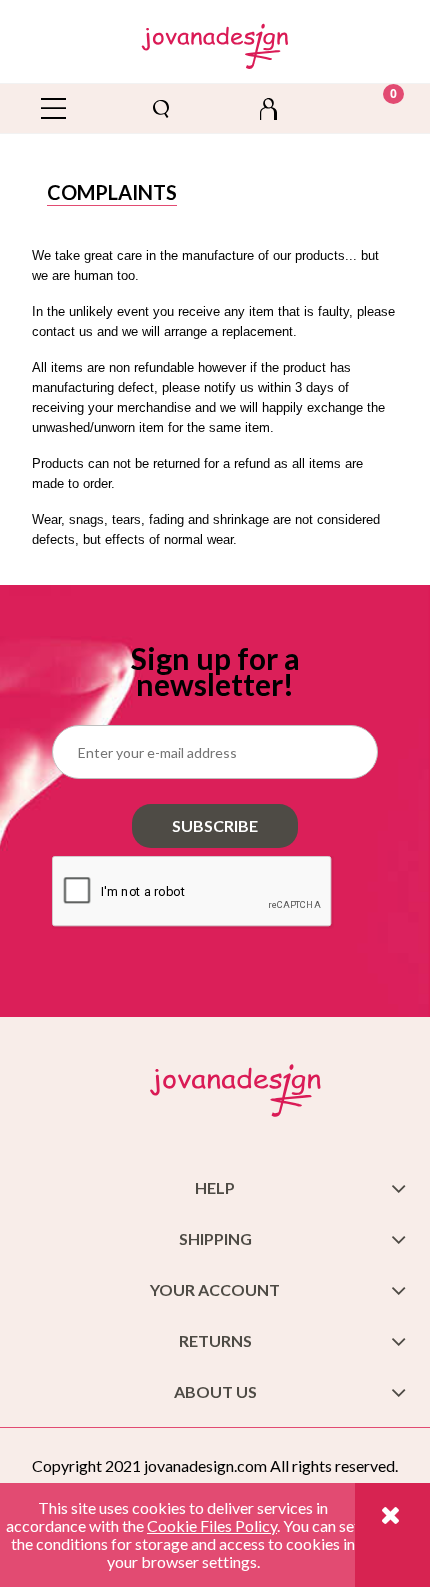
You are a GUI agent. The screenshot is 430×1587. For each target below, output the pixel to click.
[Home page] (215, 42)
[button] (54, 108)
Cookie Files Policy (212, 1525)
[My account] (269, 108)
